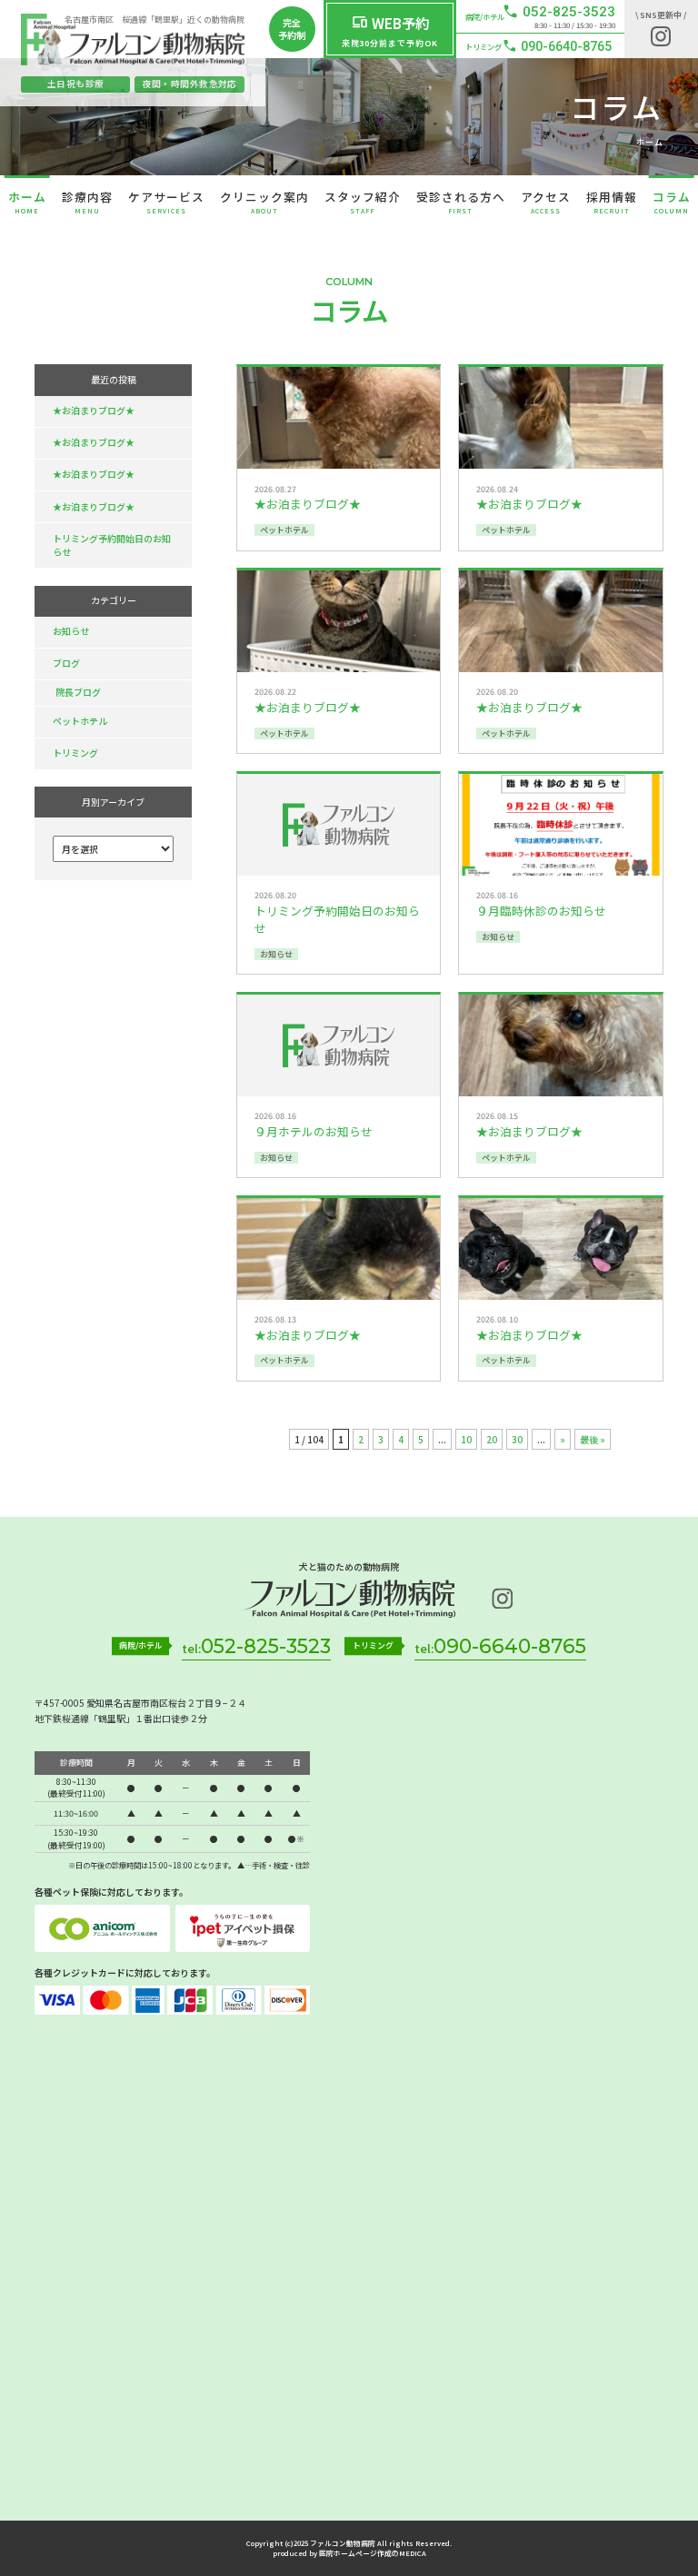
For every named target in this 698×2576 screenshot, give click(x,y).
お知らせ (71, 631)
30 (517, 1439)
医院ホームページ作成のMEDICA (373, 2553)
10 (466, 1439)
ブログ (66, 663)
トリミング (75, 753)
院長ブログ (78, 692)
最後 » (593, 1439)
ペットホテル (80, 721)
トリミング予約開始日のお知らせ (112, 545)
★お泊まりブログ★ (94, 410)
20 (492, 1439)
